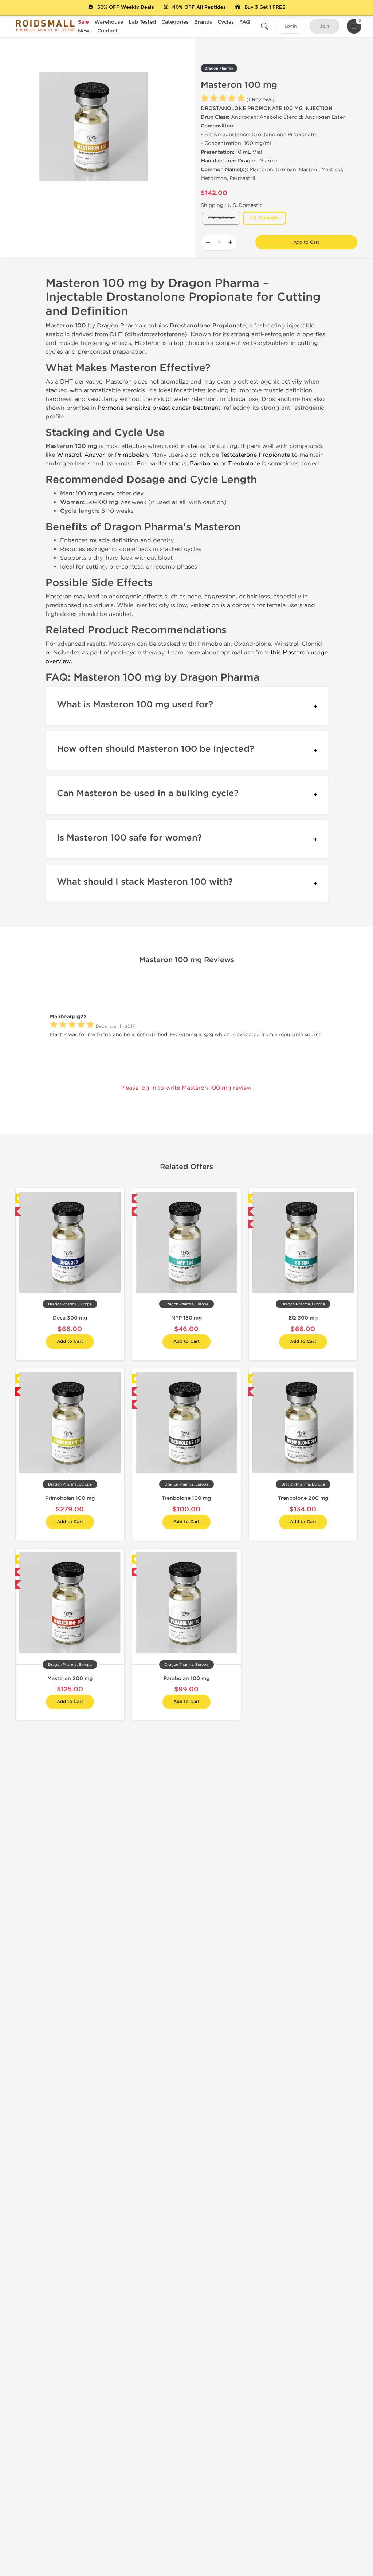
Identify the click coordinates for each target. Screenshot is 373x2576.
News (85, 31)
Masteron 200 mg (70, 1678)
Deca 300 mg (70, 1318)
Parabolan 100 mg (186, 1678)
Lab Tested (142, 22)
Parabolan (204, 463)
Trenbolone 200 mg (303, 1498)
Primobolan (131, 455)
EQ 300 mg (303, 1318)
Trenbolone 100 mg (186, 1498)
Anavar (94, 455)
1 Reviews (260, 100)
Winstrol (69, 455)
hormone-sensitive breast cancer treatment (159, 408)
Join (324, 26)
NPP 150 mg (186, 1318)
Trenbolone (244, 463)
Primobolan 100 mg (70, 1498)
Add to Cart (306, 242)
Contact (107, 31)
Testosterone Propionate (255, 455)
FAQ (245, 22)
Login (290, 26)
